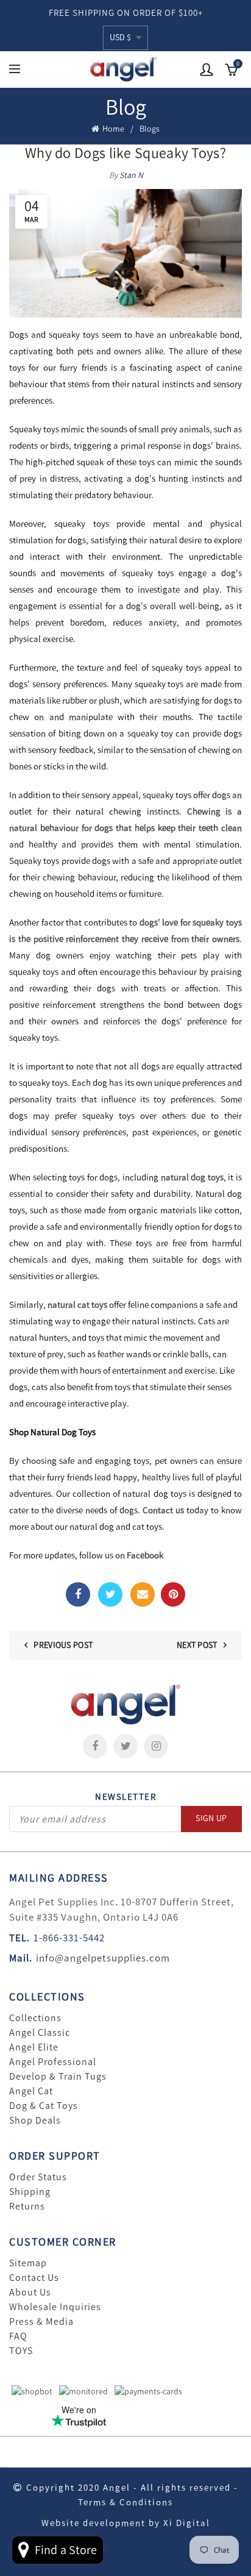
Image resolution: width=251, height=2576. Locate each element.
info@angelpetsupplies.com (103, 1958)
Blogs (150, 129)
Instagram (156, 1746)
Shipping (30, 2192)
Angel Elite (34, 2047)
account (207, 70)
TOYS (21, 2351)
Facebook (145, 1555)
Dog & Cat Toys (44, 2106)
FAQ (18, 2336)
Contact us (163, 1510)
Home (113, 129)
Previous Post (63, 1645)
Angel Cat (31, 2091)
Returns (27, 2207)
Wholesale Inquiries (55, 2307)
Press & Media (41, 2322)
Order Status (38, 2177)
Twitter (110, 1594)
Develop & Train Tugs (58, 2077)
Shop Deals (35, 2121)
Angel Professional (53, 2062)
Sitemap (28, 2263)
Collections (35, 2018)
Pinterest (173, 1594)
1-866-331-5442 (69, 1938)
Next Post (197, 1645)
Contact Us (34, 2278)
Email (143, 1594)
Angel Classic (40, 2033)
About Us (30, 2292)
